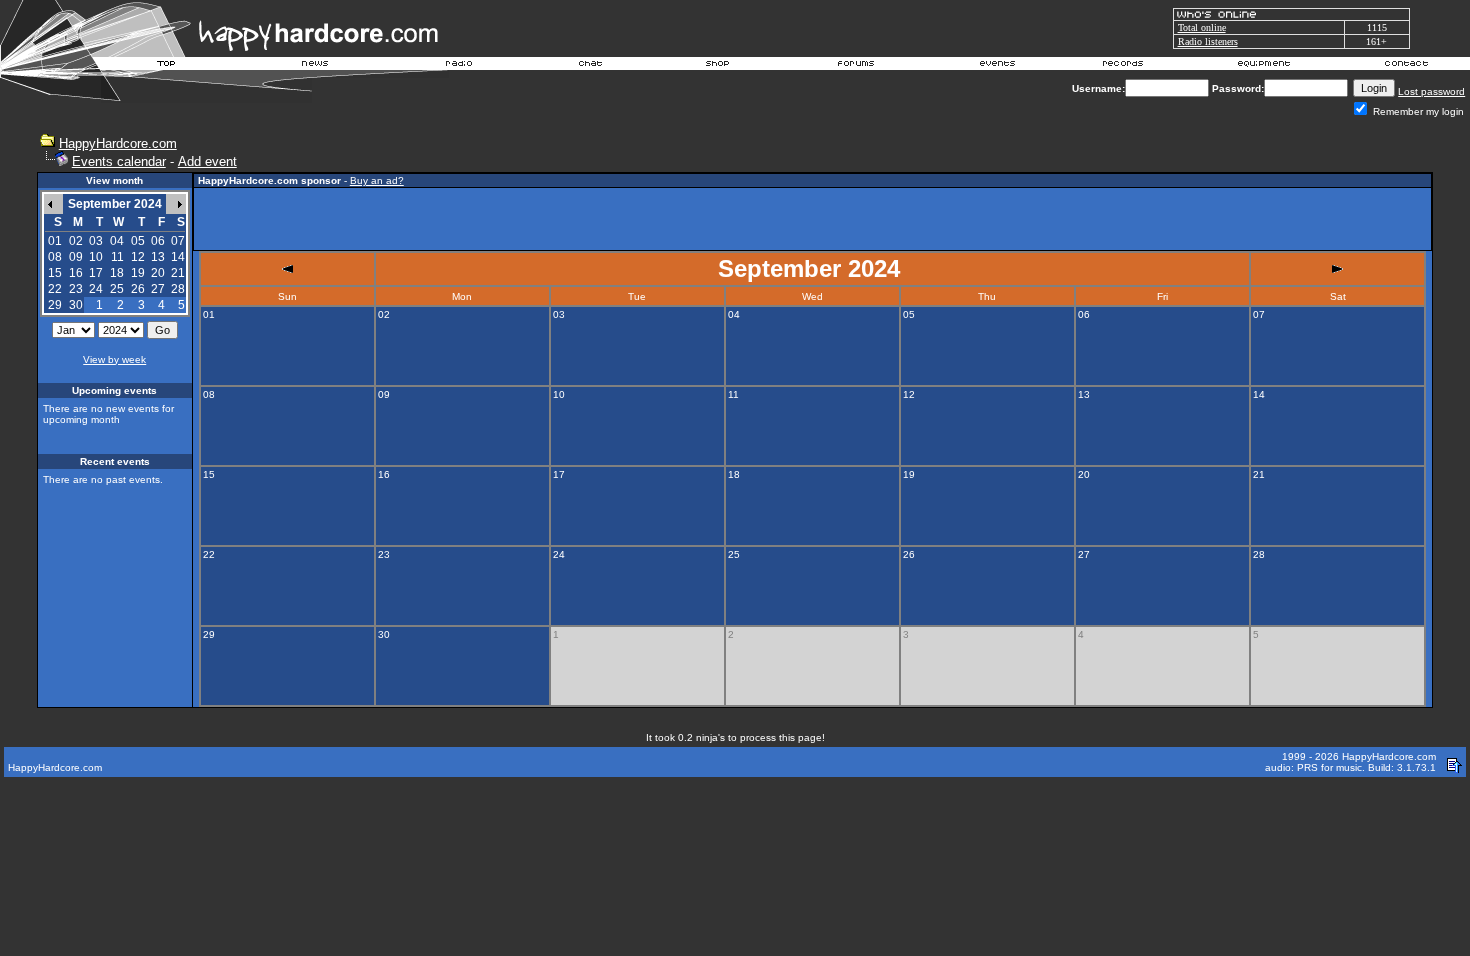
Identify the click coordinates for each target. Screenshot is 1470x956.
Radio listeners (1208, 41)
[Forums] (856, 66)
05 (138, 241)
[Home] (167, 66)
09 (76, 257)
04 (117, 241)
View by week (114, 359)
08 (55, 257)
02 (76, 241)
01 (55, 241)
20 (158, 273)
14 (178, 257)
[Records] (1123, 66)
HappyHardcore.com (118, 143)
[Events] (997, 66)
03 (96, 241)
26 (138, 289)
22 (55, 289)
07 (178, 241)
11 (117, 257)
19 (138, 273)
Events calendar (119, 161)
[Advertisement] (813, 219)
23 (76, 289)
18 (117, 273)
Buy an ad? (377, 180)
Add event (207, 161)
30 (76, 305)
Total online (1202, 27)
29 (55, 305)
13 (158, 257)
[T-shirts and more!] (717, 66)
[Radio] (460, 66)
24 (96, 289)
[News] (313, 66)
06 (158, 241)
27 (158, 289)
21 (178, 273)
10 (96, 257)
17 (96, 273)
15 (55, 273)
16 (76, 273)
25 (117, 289)
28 (178, 289)
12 (138, 257)
